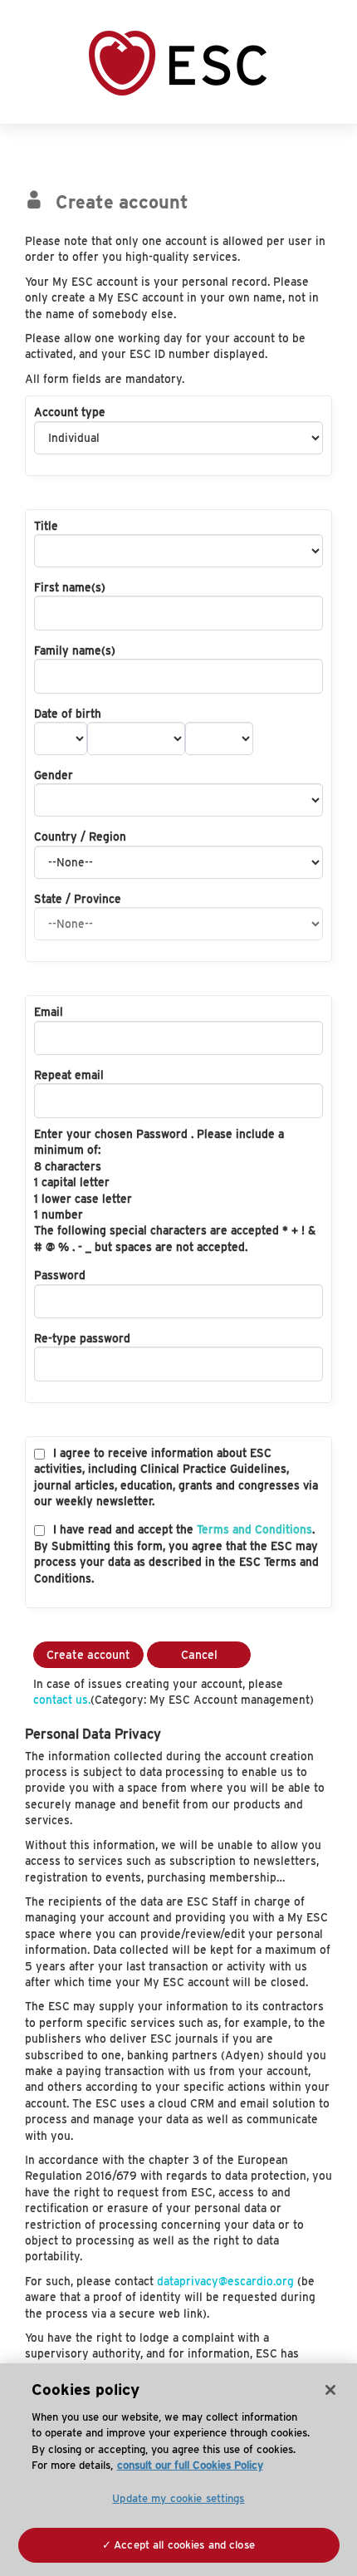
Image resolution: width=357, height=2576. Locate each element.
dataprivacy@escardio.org (225, 2281)
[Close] (330, 2390)
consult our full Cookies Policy (190, 2465)
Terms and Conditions (254, 1529)
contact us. (62, 1700)
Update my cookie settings (178, 2498)
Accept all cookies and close (184, 2545)
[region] (178, 2470)
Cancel (199, 1655)
